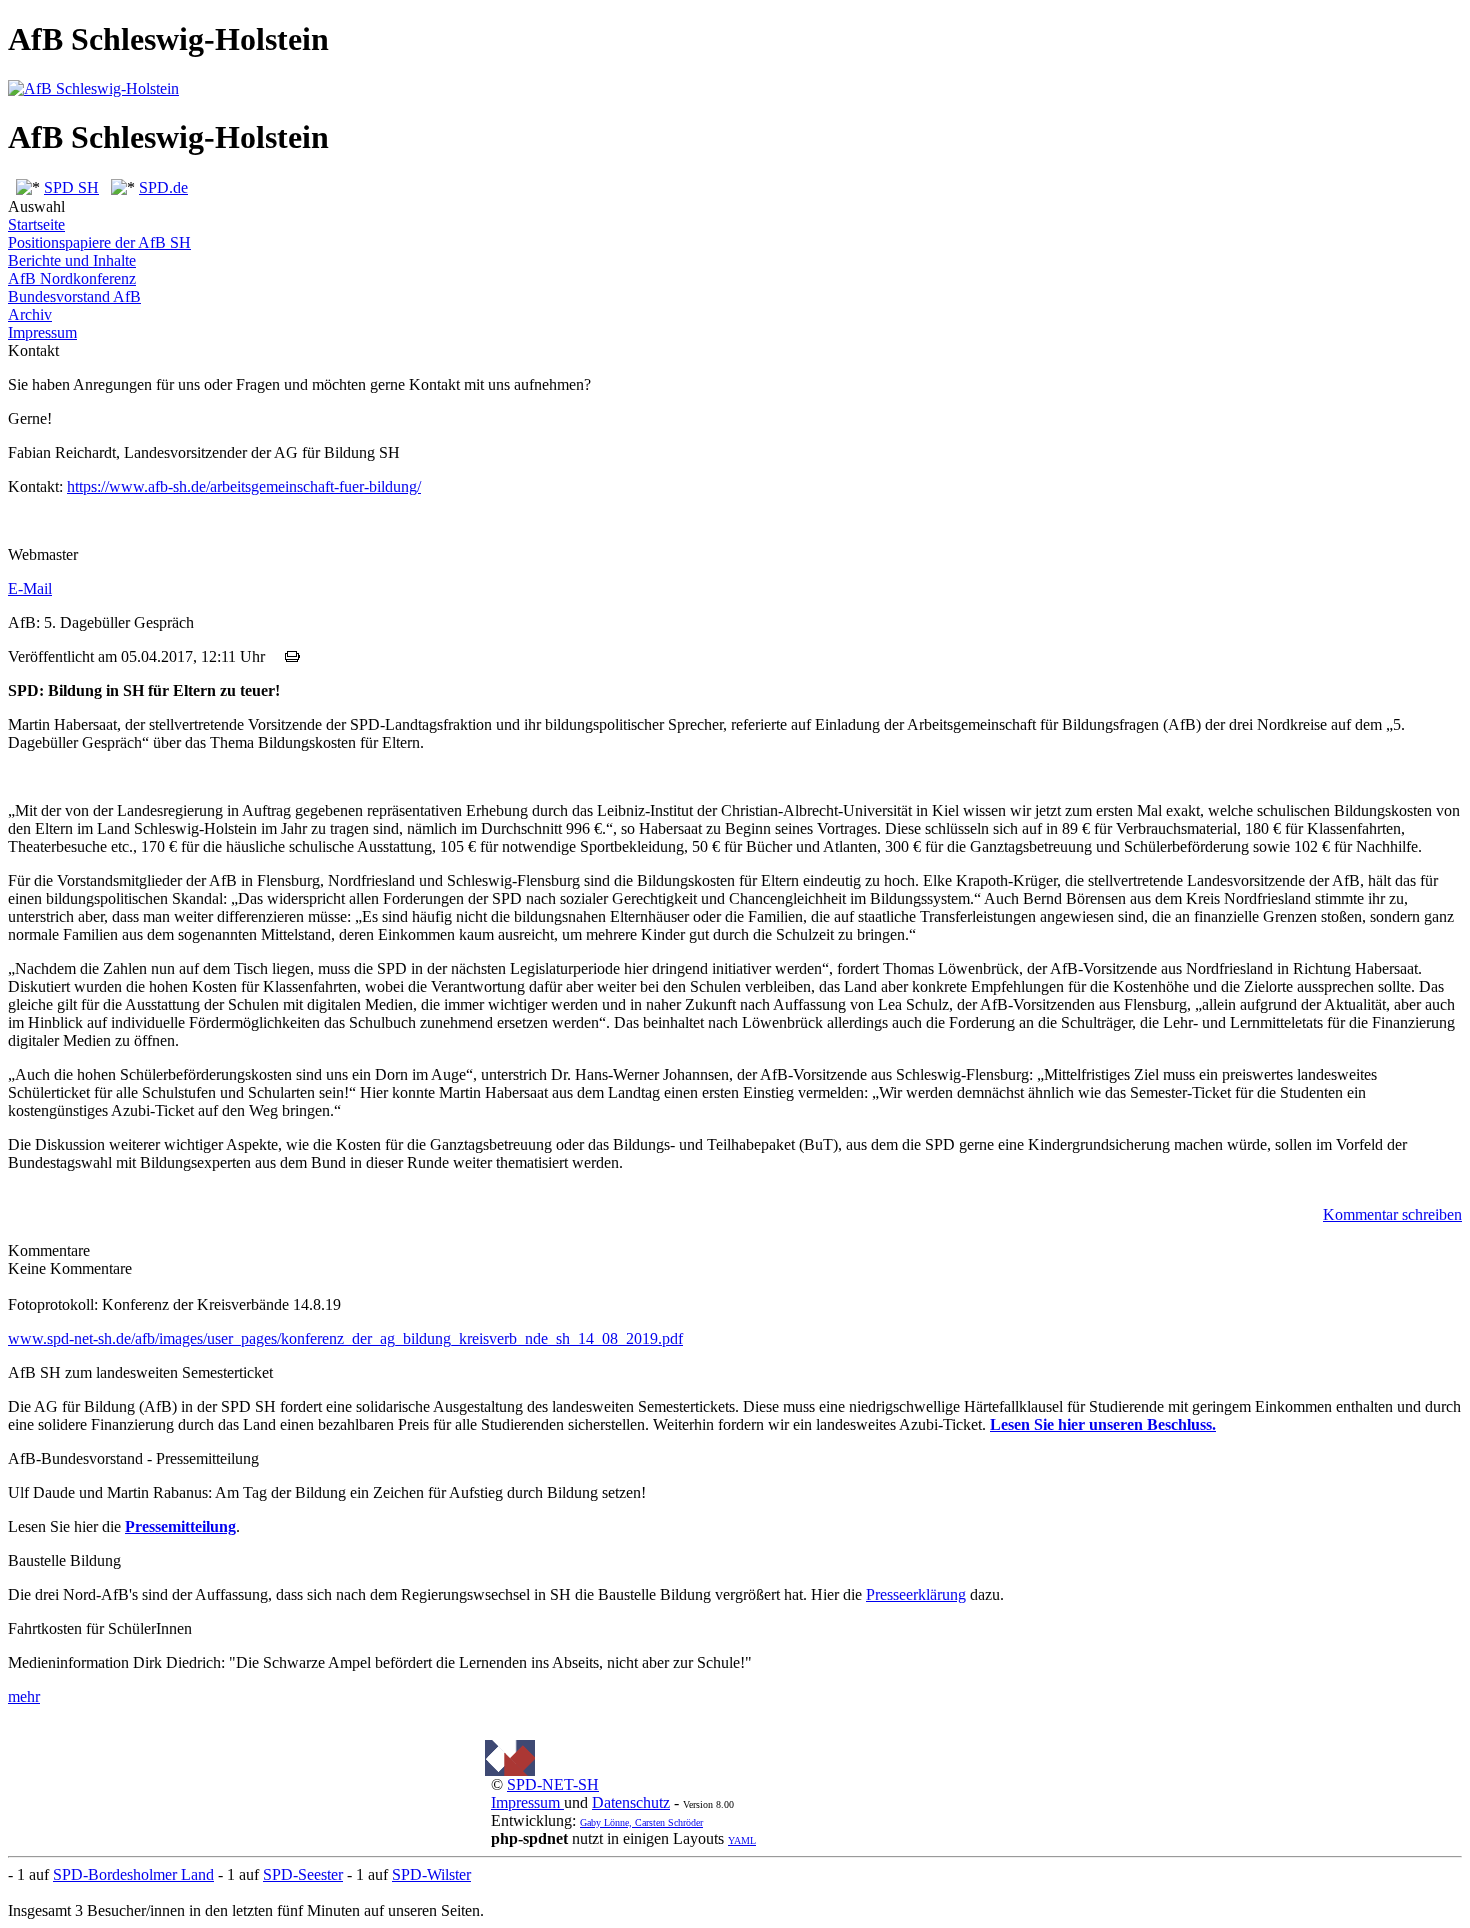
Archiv (30, 314)
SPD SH (71, 187)
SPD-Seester (303, 1874)
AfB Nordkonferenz (72, 278)
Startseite (36, 224)
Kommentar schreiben (1392, 1214)
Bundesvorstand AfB (74, 296)
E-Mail (30, 588)
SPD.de (163, 187)
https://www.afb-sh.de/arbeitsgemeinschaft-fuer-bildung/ (244, 486)
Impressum (42, 332)
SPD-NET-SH (553, 1784)
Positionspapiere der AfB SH (99, 242)
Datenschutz (631, 1802)
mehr (24, 1696)
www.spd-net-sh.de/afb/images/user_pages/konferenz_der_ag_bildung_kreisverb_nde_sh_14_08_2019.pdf (345, 1338)
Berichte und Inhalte (72, 260)
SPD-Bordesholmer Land (133, 1874)
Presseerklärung (916, 1594)
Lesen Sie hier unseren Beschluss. (1103, 1424)
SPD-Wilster (431, 1874)
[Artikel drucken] (292, 656)
